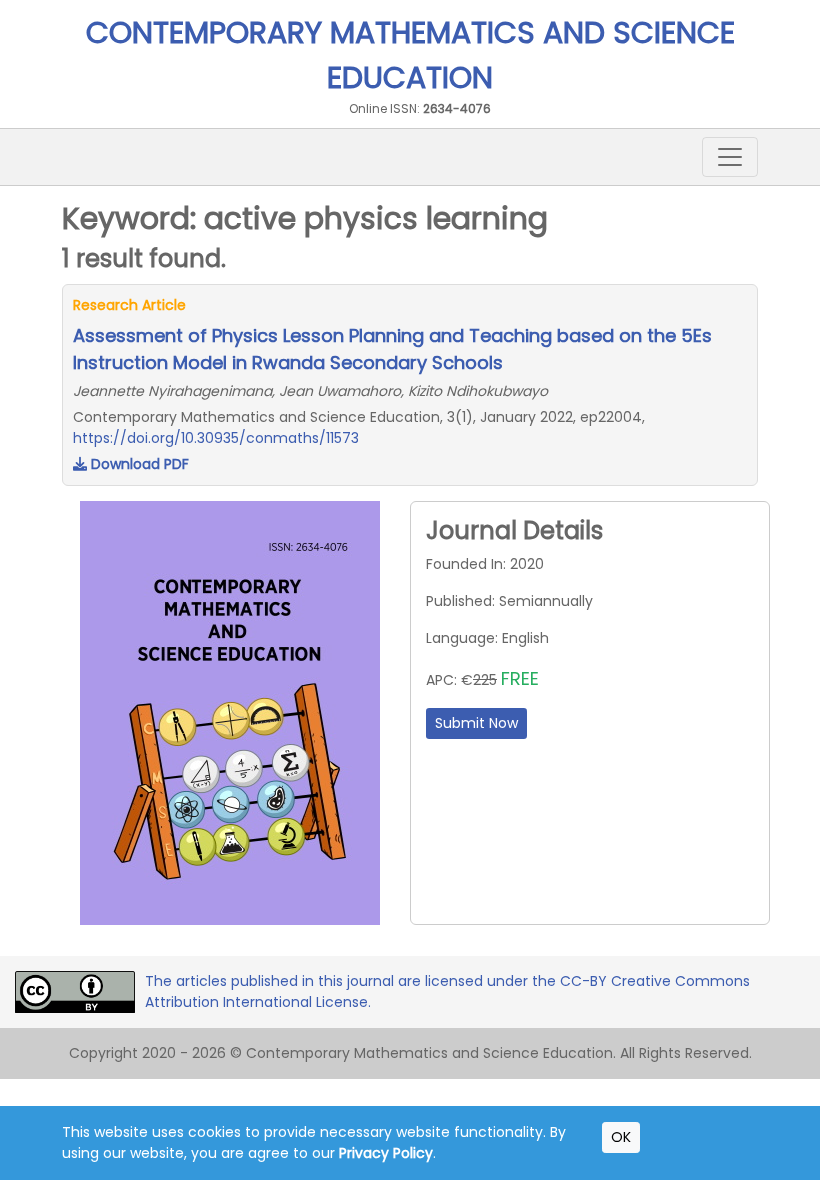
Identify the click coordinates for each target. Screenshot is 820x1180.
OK (621, 1137)
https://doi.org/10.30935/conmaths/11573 (216, 438)
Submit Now (476, 723)
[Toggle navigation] (730, 157)
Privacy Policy (386, 1153)
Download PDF (138, 464)
